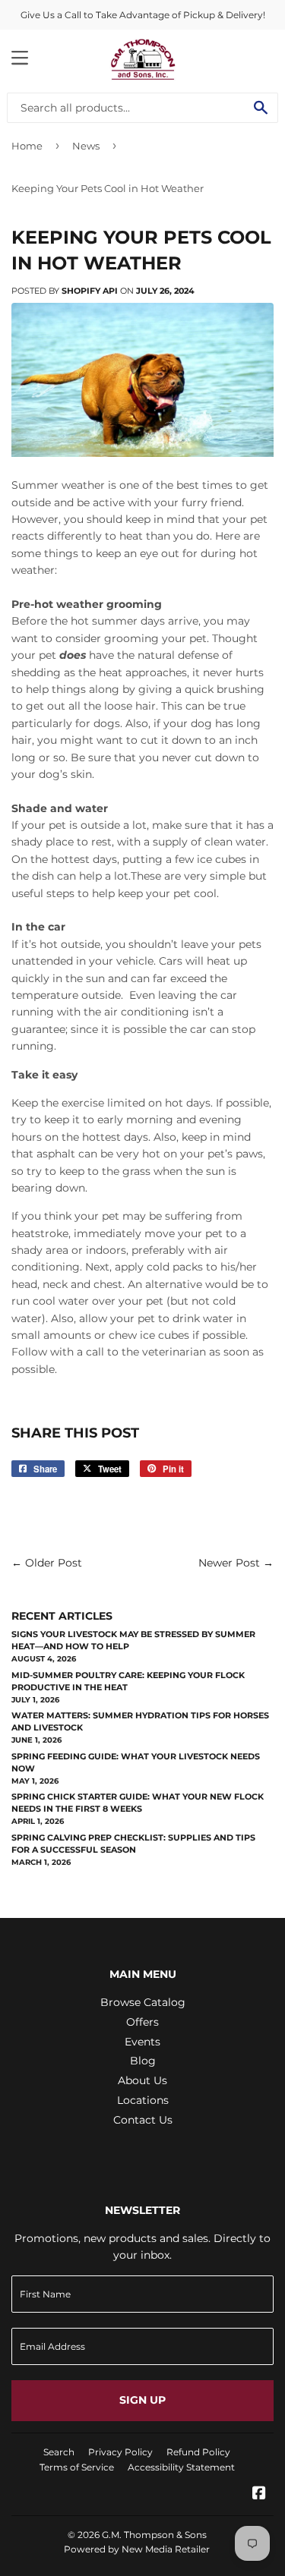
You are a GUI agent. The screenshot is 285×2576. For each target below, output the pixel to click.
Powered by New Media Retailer (137, 2549)
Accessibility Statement (181, 2467)
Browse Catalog (143, 2002)
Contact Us (143, 2120)
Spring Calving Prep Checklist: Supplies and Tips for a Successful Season (133, 1844)
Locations (143, 2100)
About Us (142, 2080)
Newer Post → (236, 1563)
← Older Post (47, 1563)
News (86, 146)
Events (142, 2042)
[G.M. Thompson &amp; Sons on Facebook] (259, 2495)
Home (27, 146)
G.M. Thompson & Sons (154, 2535)
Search (59, 2452)
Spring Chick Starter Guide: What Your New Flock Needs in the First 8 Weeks (138, 1803)
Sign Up (142, 2400)
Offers (142, 2022)
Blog (143, 2061)
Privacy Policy (120, 2452)
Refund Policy (198, 2452)
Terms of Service (77, 2467)
